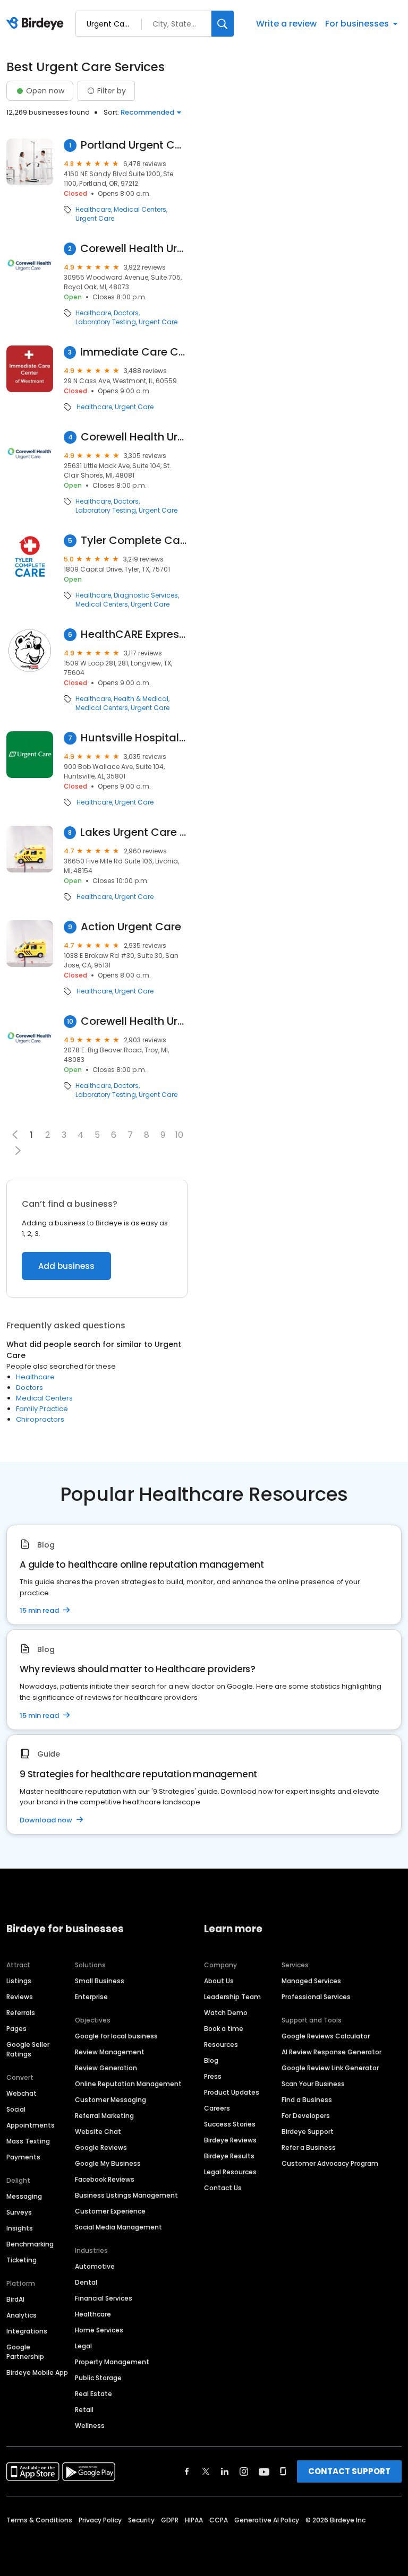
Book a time (224, 2029)
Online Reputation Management (128, 2084)
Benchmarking (30, 2244)
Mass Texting (28, 2141)
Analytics (22, 2315)
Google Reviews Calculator (326, 2036)
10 (179, 1135)
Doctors (126, 313)
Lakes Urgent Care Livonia (134, 832)
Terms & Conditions (39, 2520)
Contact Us (223, 2188)
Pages (16, 2029)
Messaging (24, 2196)
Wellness (90, 2426)
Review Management (110, 2052)
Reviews (20, 1997)
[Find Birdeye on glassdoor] (283, 2471)
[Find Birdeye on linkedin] (225, 2471)
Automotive (95, 2266)
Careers (217, 2108)
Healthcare (93, 210)
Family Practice (42, 1409)
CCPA (219, 2520)
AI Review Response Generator (331, 2052)
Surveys (19, 2212)
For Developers (306, 2116)
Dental (86, 2282)
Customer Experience (110, 2211)
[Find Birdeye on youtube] (264, 2471)
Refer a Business (309, 2147)
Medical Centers (140, 210)
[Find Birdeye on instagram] (244, 2471)
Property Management (112, 2362)
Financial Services (104, 2298)
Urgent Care (95, 219)
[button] (18, 1151)
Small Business (100, 1981)
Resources (221, 2045)
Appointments (31, 2125)
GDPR (170, 2520)
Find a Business (307, 2100)
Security (141, 2520)
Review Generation (106, 2068)
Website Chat (98, 2132)
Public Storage (98, 2378)
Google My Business (108, 2163)
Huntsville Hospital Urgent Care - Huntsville (134, 738)
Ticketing (22, 2260)
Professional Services (316, 1997)
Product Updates (232, 2092)
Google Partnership (25, 2352)
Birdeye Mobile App (37, 2372)
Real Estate (93, 2394)
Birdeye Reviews (230, 2140)
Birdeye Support (308, 2132)
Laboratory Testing (106, 322)
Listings (19, 1981)
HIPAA (194, 2520)
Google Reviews (101, 2147)
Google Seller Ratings (28, 2049)
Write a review (286, 24)
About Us (219, 1981)
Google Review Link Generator (330, 2068)
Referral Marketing (104, 2116)
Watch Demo (226, 2013)
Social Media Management (118, 2227)
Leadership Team (232, 1997)
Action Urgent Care (131, 927)
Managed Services (311, 1981)
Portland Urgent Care (134, 145)
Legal (83, 2346)
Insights (20, 2228)
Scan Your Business (313, 2084)
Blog (211, 2060)
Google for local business (116, 2036)
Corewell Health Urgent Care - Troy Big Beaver (134, 1021)
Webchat (22, 2093)
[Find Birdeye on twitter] (206, 2471)
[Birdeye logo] (37, 24)
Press (213, 2076)
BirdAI (15, 2299)
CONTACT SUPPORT (349, 2471)
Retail (84, 2410)
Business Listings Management (126, 2195)
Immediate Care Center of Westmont (134, 352)
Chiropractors (40, 1419)
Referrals (21, 2013)
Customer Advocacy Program (330, 2163)
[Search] (223, 24)
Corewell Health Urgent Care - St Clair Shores (134, 437)
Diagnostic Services (146, 595)
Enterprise (91, 1997)
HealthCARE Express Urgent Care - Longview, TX (134, 634)
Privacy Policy (100, 2520)
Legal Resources (230, 2172)
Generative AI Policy (267, 2520)
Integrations (27, 2331)
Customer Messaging (110, 2100)
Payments (23, 2157)
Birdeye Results (229, 2156)
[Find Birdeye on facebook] (187, 2471)
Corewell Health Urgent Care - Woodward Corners (134, 249)
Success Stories (230, 2124)
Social (16, 2109)
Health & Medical (141, 699)
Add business (66, 1266)
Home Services (99, 2330)
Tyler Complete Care (134, 541)
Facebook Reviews (105, 2179)
